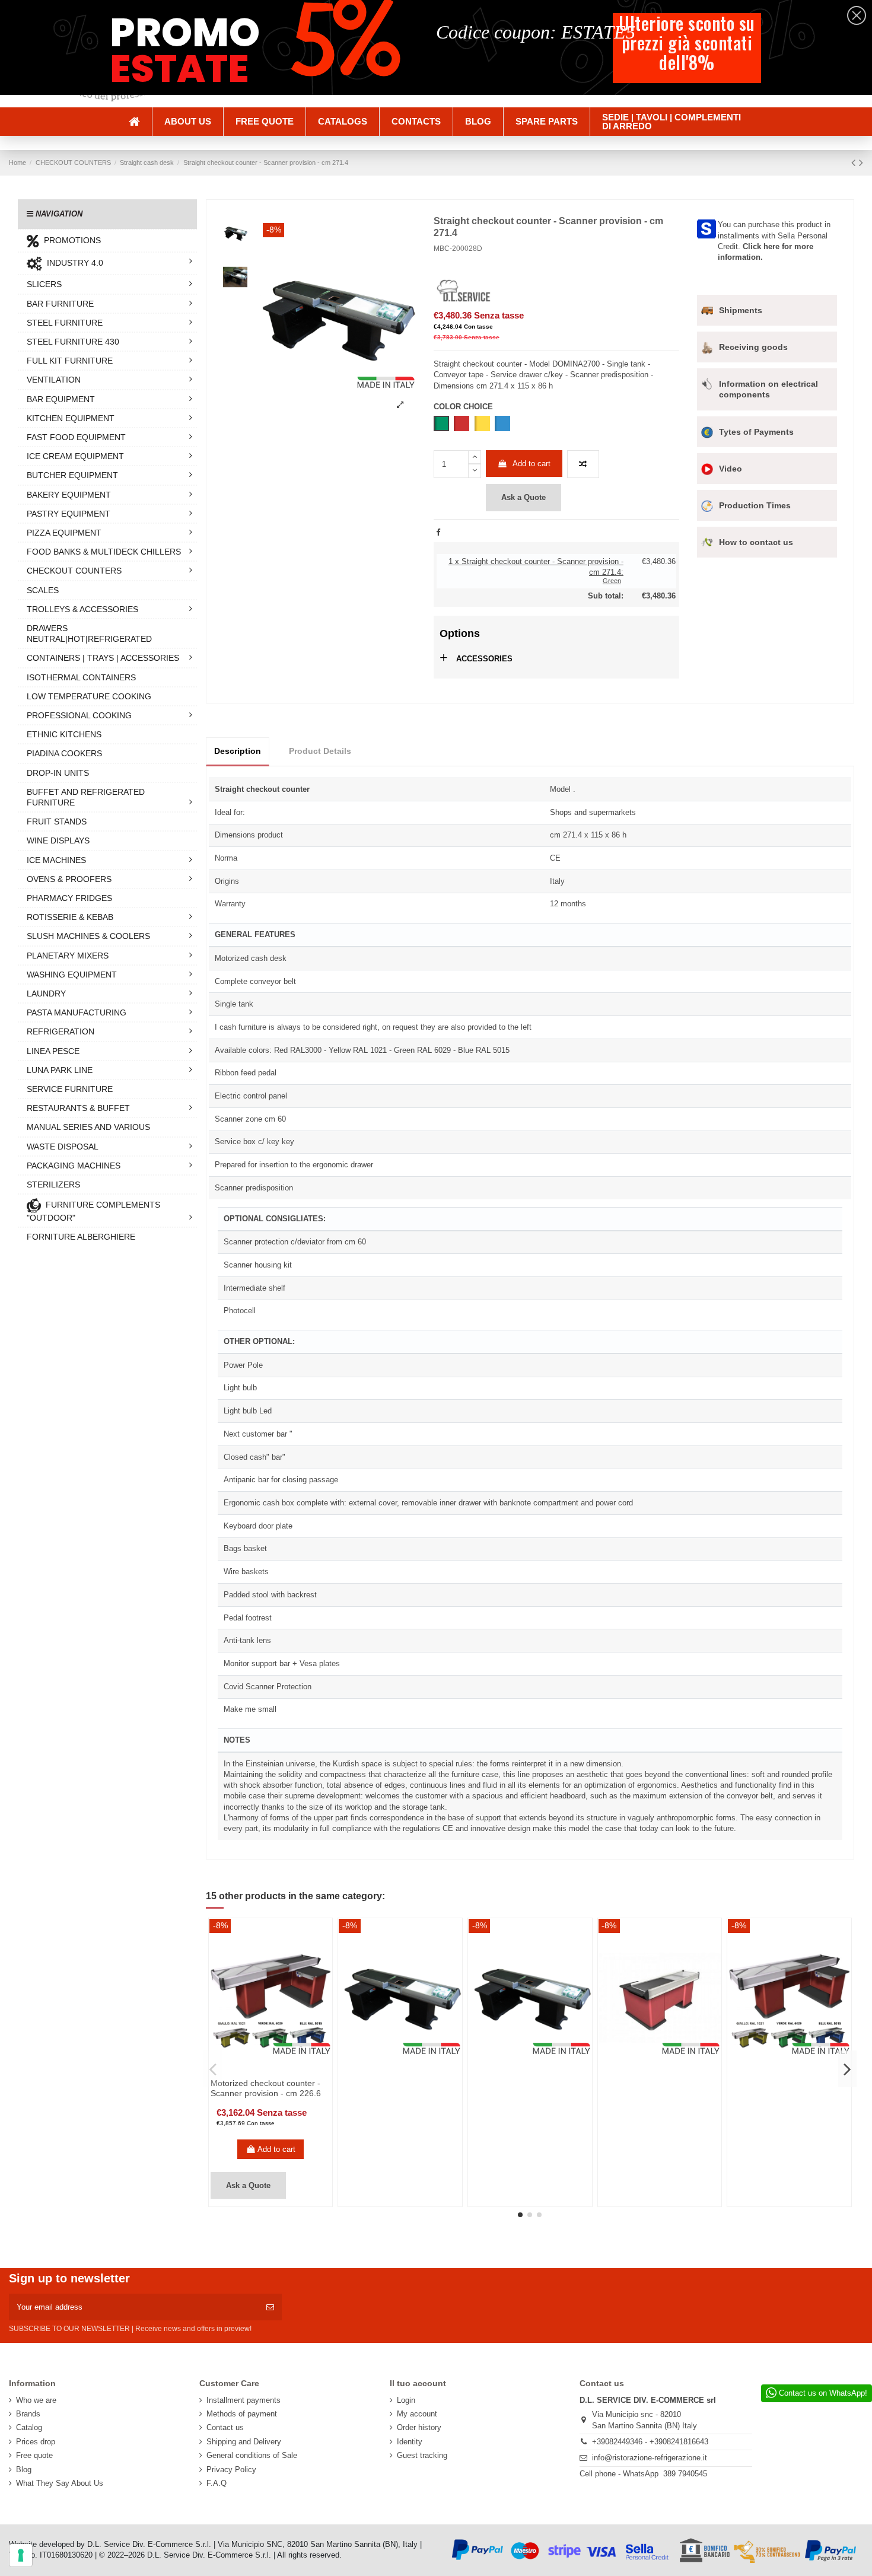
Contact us (225, 2427)
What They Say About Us (60, 2483)
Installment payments (244, 2400)
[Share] (438, 532)
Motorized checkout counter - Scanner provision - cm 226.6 (266, 2088)
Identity (410, 2442)
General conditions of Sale (252, 2455)
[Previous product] (855, 163)
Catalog (29, 2427)
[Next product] (861, 163)
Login (406, 2400)
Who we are (36, 2400)
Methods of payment (242, 2414)
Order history (419, 2427)
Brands (28, 2414)
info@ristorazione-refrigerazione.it (650, 2458)
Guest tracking (422, 2455)
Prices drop (36, 2442)
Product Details (320, 751)
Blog (24, 2470)
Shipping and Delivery (244, 2442)
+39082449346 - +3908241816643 (650, 2442)
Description (238, 751)
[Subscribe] (270, 2307)
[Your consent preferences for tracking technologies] (21, 2555)
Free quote (34, 2455)
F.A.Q (217, 2483)
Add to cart (532, 464)
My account (417, 2414)
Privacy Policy (231, 2470)
